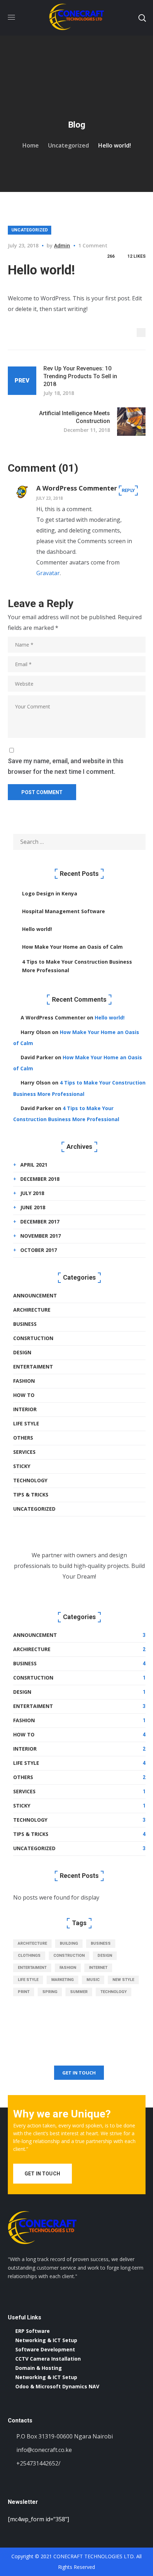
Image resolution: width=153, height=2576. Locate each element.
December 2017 (40, 1222)
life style (28, 1980)
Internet (98, 1968)
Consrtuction (33, 1338)
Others (23, 1438)
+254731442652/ (38, 2463)
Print (24, 1992)
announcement (35, 1295)
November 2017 (41, 1236)
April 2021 (34, 1165)
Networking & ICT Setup (46, 2340)
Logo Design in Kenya (50, 893)
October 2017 (39, 1250)
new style (123, 1980)
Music (93, 1980)
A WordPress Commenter (77, 488)
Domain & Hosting (39, 2368)
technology (114, 1992)
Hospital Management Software (64, 911)
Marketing (62, 1980)
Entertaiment (33, 1367)
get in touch (79, 2073)
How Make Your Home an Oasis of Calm (72, 947)
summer (79, 1992)
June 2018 (33, 1207)
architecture (32, 1943)
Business (25, 1324)
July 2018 (32, 1193)
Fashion (24, 1381)
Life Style (26, 1423)
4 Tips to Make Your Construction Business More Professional (77, 966)
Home (31, 145)
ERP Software (33, 2331)
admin (62, 245)
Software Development (45, 2349)
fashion (68, 1968)
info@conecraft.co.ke (44, 2450)
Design (22, 1352)
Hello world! (37, 929)
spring (50, 1992)
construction (69, 1956)
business (101, 1943)
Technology (30, 1480)
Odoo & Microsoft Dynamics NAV (57, 2386)
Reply (128, 490)
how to (24, 1395)
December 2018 (40, 1179)
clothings (29, 1956)
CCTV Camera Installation (48, 2359)
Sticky (22, 1466)
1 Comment (93, 245)
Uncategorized (68, 145)
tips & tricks (31, 1495)
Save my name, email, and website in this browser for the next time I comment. (66, 766)
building (69, 1943)
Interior (25, 1409)
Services (24, 1452)
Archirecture (32, 1310)
